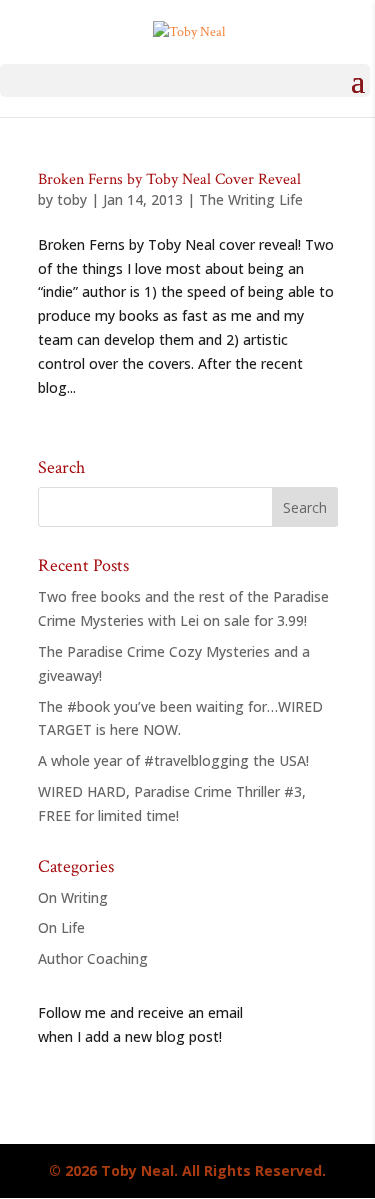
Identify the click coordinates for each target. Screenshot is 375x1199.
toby (72, 199)
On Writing (73, 897)
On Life (61, 927)
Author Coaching (93, 958)
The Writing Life (251, 199)
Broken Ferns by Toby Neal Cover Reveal (169, 179)
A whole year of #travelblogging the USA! (173, 760)
